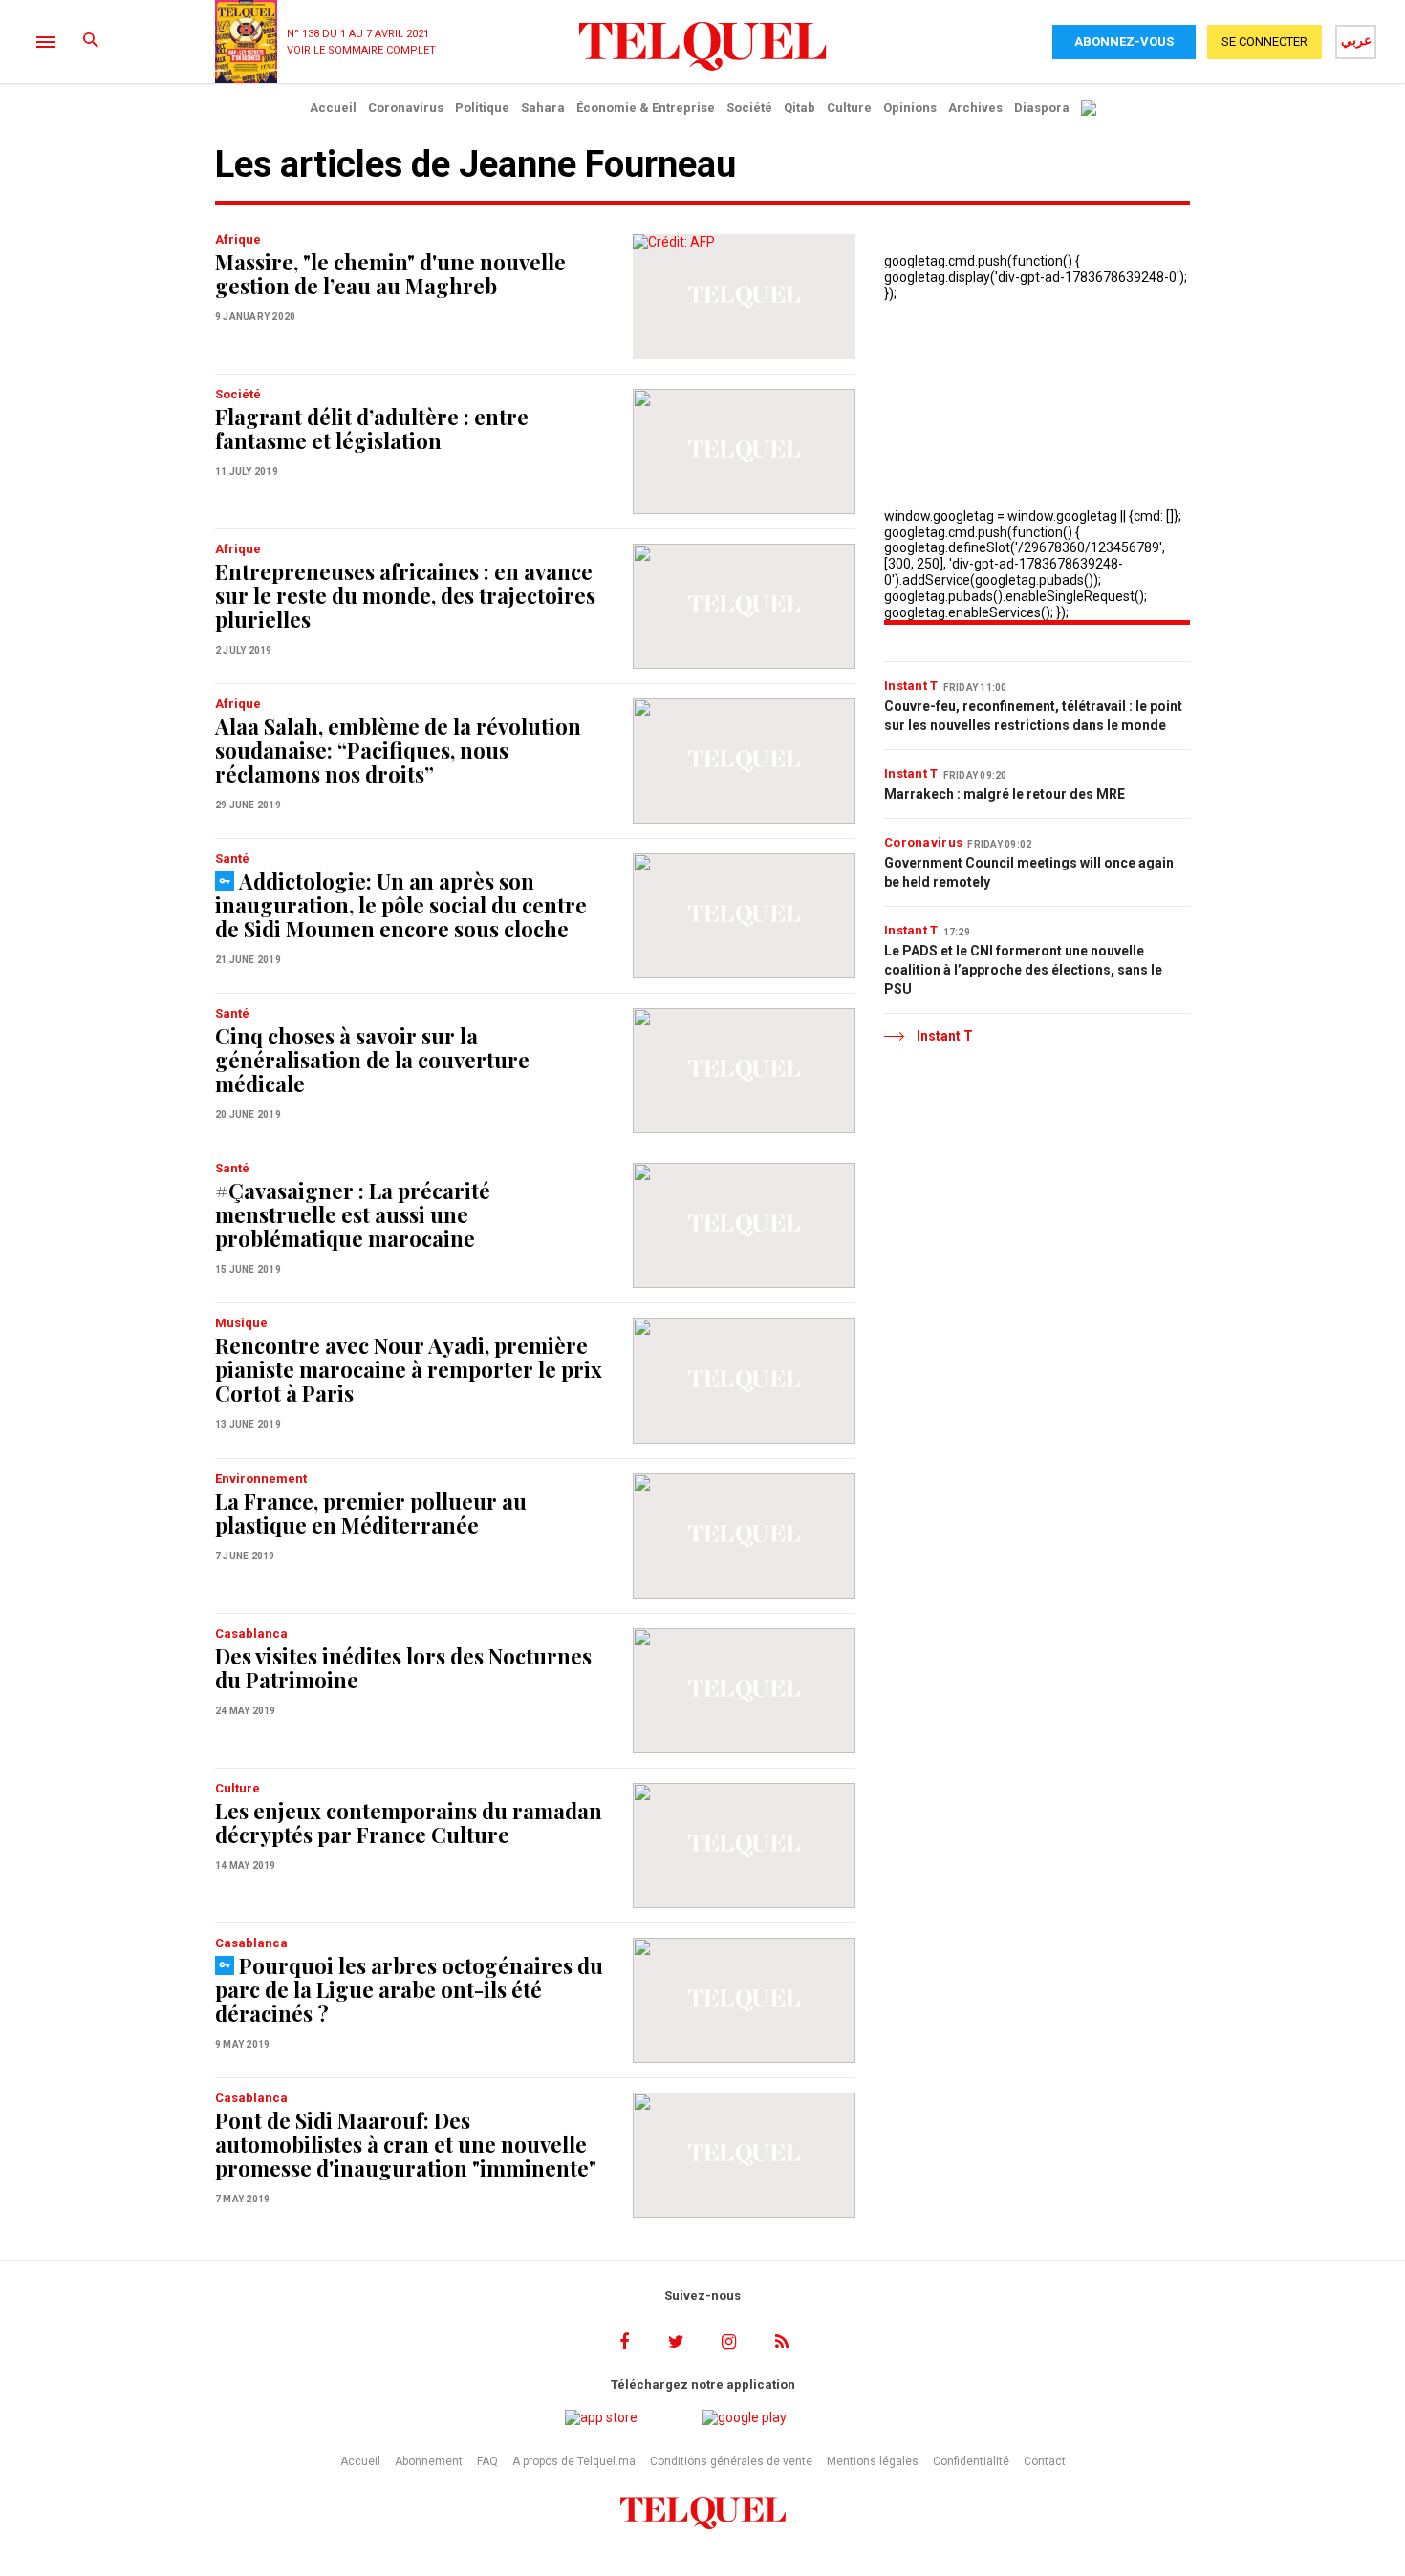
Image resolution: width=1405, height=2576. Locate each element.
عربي (1356, 40)
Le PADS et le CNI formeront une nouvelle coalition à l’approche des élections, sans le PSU (1023, 970)
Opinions (910, 107)
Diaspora (1042, 107)
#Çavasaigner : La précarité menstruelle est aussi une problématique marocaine (353, 1214)
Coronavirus (406, 107)
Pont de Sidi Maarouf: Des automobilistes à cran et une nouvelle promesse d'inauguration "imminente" (406, 2144)
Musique (241, 1323)
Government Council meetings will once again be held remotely (1029, 872)
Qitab (800, 107)
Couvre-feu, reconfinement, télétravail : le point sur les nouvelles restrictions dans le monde (1033, 716)
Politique (482, 107)
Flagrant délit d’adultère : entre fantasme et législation (372, 429)
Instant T (911, 686)
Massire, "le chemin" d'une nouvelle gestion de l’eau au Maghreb (390, 274)
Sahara (543, 107)
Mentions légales (873, 2461)
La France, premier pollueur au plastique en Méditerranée (371, 1513)
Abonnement (429, 2461)
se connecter (1264, 42)
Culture (849, 107)
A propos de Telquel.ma (574, 2461)
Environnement (261, 1479)
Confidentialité (971, 2461)
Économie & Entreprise (646, 107)
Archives (975, 107)
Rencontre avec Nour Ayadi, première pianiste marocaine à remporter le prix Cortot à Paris (409, 1369)
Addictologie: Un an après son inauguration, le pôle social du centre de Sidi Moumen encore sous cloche (401, 905)
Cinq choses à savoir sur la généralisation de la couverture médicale (372, 1060)
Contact (1045, 2461)
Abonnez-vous (1124, 42)
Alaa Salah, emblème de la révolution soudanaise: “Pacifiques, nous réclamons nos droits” (398, 750)
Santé (232, 859)
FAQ (487, 2461)
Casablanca (251, 1633)
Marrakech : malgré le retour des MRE (1005, 794)
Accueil (333, 107)
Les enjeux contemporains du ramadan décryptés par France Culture (409, 1823)
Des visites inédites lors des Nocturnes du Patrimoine (403, 1668)
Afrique (238, 239)
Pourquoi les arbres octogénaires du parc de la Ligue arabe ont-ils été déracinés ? (409, 1989)
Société (749, 107)
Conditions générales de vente (731, 2461)
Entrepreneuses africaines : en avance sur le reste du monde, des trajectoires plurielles (405, 595)
